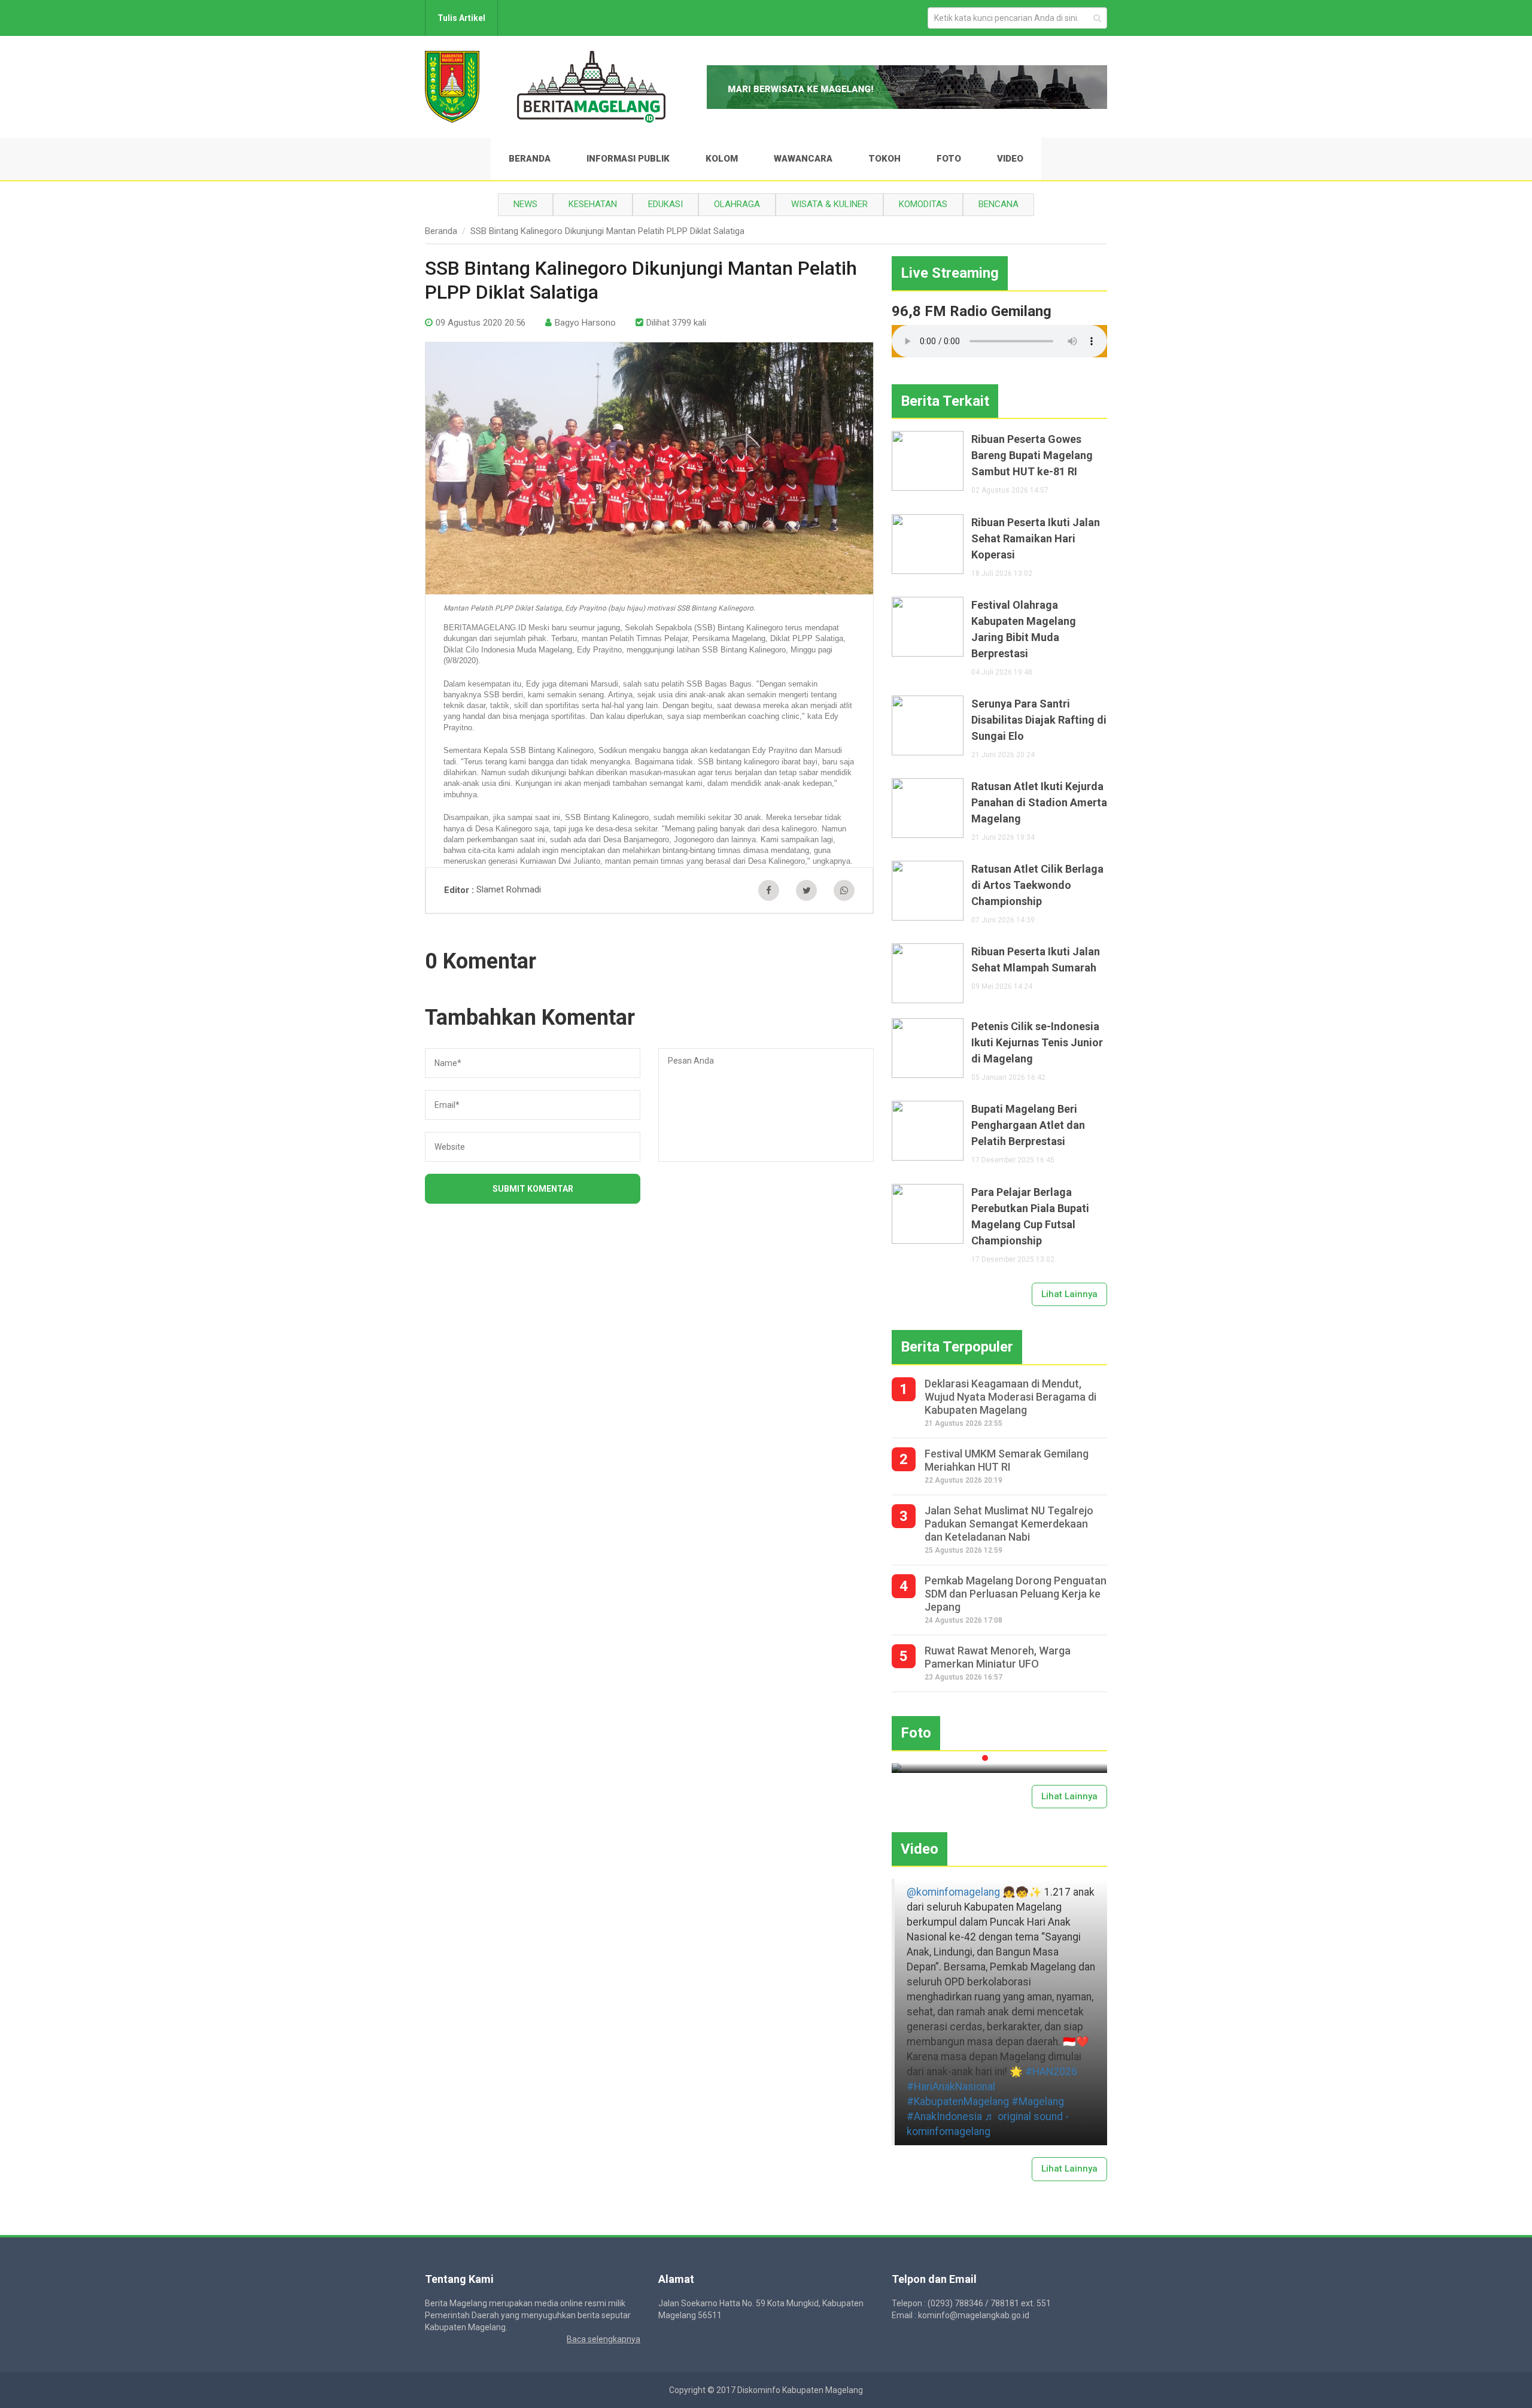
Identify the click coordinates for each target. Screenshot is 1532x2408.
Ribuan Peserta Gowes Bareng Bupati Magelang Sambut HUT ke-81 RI (1032, 455)
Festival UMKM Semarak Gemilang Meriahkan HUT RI (1007, 1460)
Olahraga (737, 204)
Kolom (722, 159)
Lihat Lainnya (1069, 1294)
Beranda (530, 159)
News (525, 204)
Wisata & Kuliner (829, 204)
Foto (949, 159)
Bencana (998, 204)
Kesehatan (593, 204)
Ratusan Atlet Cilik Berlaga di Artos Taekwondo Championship (1037, 885)
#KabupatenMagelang (958, 2102)
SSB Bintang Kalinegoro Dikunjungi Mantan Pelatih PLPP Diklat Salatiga (607, 231)
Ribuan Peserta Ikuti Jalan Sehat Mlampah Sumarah (1036, 959)
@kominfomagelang (953, 1892)
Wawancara (803, 159)
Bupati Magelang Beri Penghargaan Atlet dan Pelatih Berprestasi (1028, 1125)
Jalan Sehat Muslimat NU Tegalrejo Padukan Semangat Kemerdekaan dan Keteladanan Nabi (1009, 1524)
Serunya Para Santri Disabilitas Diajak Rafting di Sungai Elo (1039, 720)
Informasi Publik (628, 159)
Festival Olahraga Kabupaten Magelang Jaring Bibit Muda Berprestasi (1024, 629)
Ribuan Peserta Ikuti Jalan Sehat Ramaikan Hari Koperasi (1036, 538)
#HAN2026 (1051, 2072)
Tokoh (884, 159)
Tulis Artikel (461, 18)
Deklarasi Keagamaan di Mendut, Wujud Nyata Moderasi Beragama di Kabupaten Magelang (1010, 1397)
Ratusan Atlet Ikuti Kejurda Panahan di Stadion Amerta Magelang (1039, 802)
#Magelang (1038, 2102)
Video (1010, 159)
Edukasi (665, 204)
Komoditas (923, 204)
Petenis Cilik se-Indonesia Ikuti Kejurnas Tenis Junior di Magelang (1037, 1042)
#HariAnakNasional (951, 2087)
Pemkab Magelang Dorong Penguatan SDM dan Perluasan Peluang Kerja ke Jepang (1016, 1594)
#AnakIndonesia (944, 2117)
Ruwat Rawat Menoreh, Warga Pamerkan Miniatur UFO (998, 1657)
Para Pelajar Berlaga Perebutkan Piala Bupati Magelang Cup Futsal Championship (1030, 1216)
